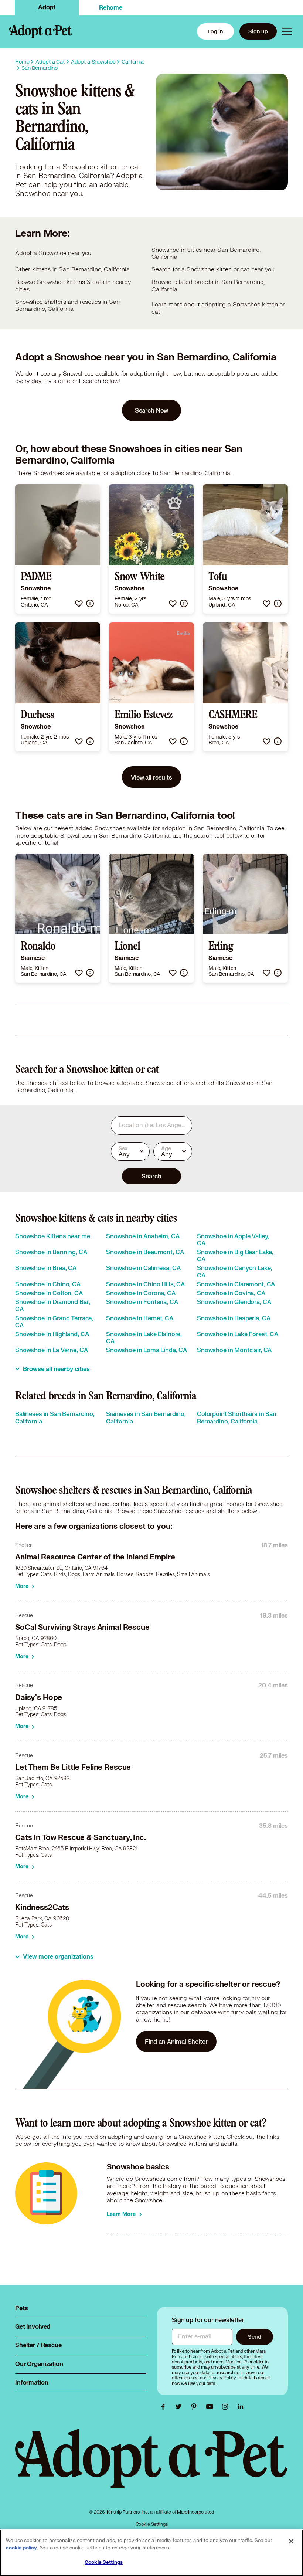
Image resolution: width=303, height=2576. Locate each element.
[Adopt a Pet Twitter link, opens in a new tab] (180, 2407)
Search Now (152, 410)
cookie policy (21, 2548)
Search (151, 1176)
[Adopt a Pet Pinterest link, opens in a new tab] (196, 2407)
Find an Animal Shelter (176, 2041)
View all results (151, 777)
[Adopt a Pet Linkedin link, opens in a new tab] (241, 2407)
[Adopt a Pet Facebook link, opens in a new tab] (165, 2407)
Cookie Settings (152, 2524)
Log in (215, 31)
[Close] (291, 2541)
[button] (79, 603)
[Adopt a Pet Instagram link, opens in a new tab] (227, 2407)
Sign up (258, 31)
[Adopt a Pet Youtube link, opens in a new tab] (211, 2407)
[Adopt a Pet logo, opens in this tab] (151, 2466)
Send (254, 2337)
